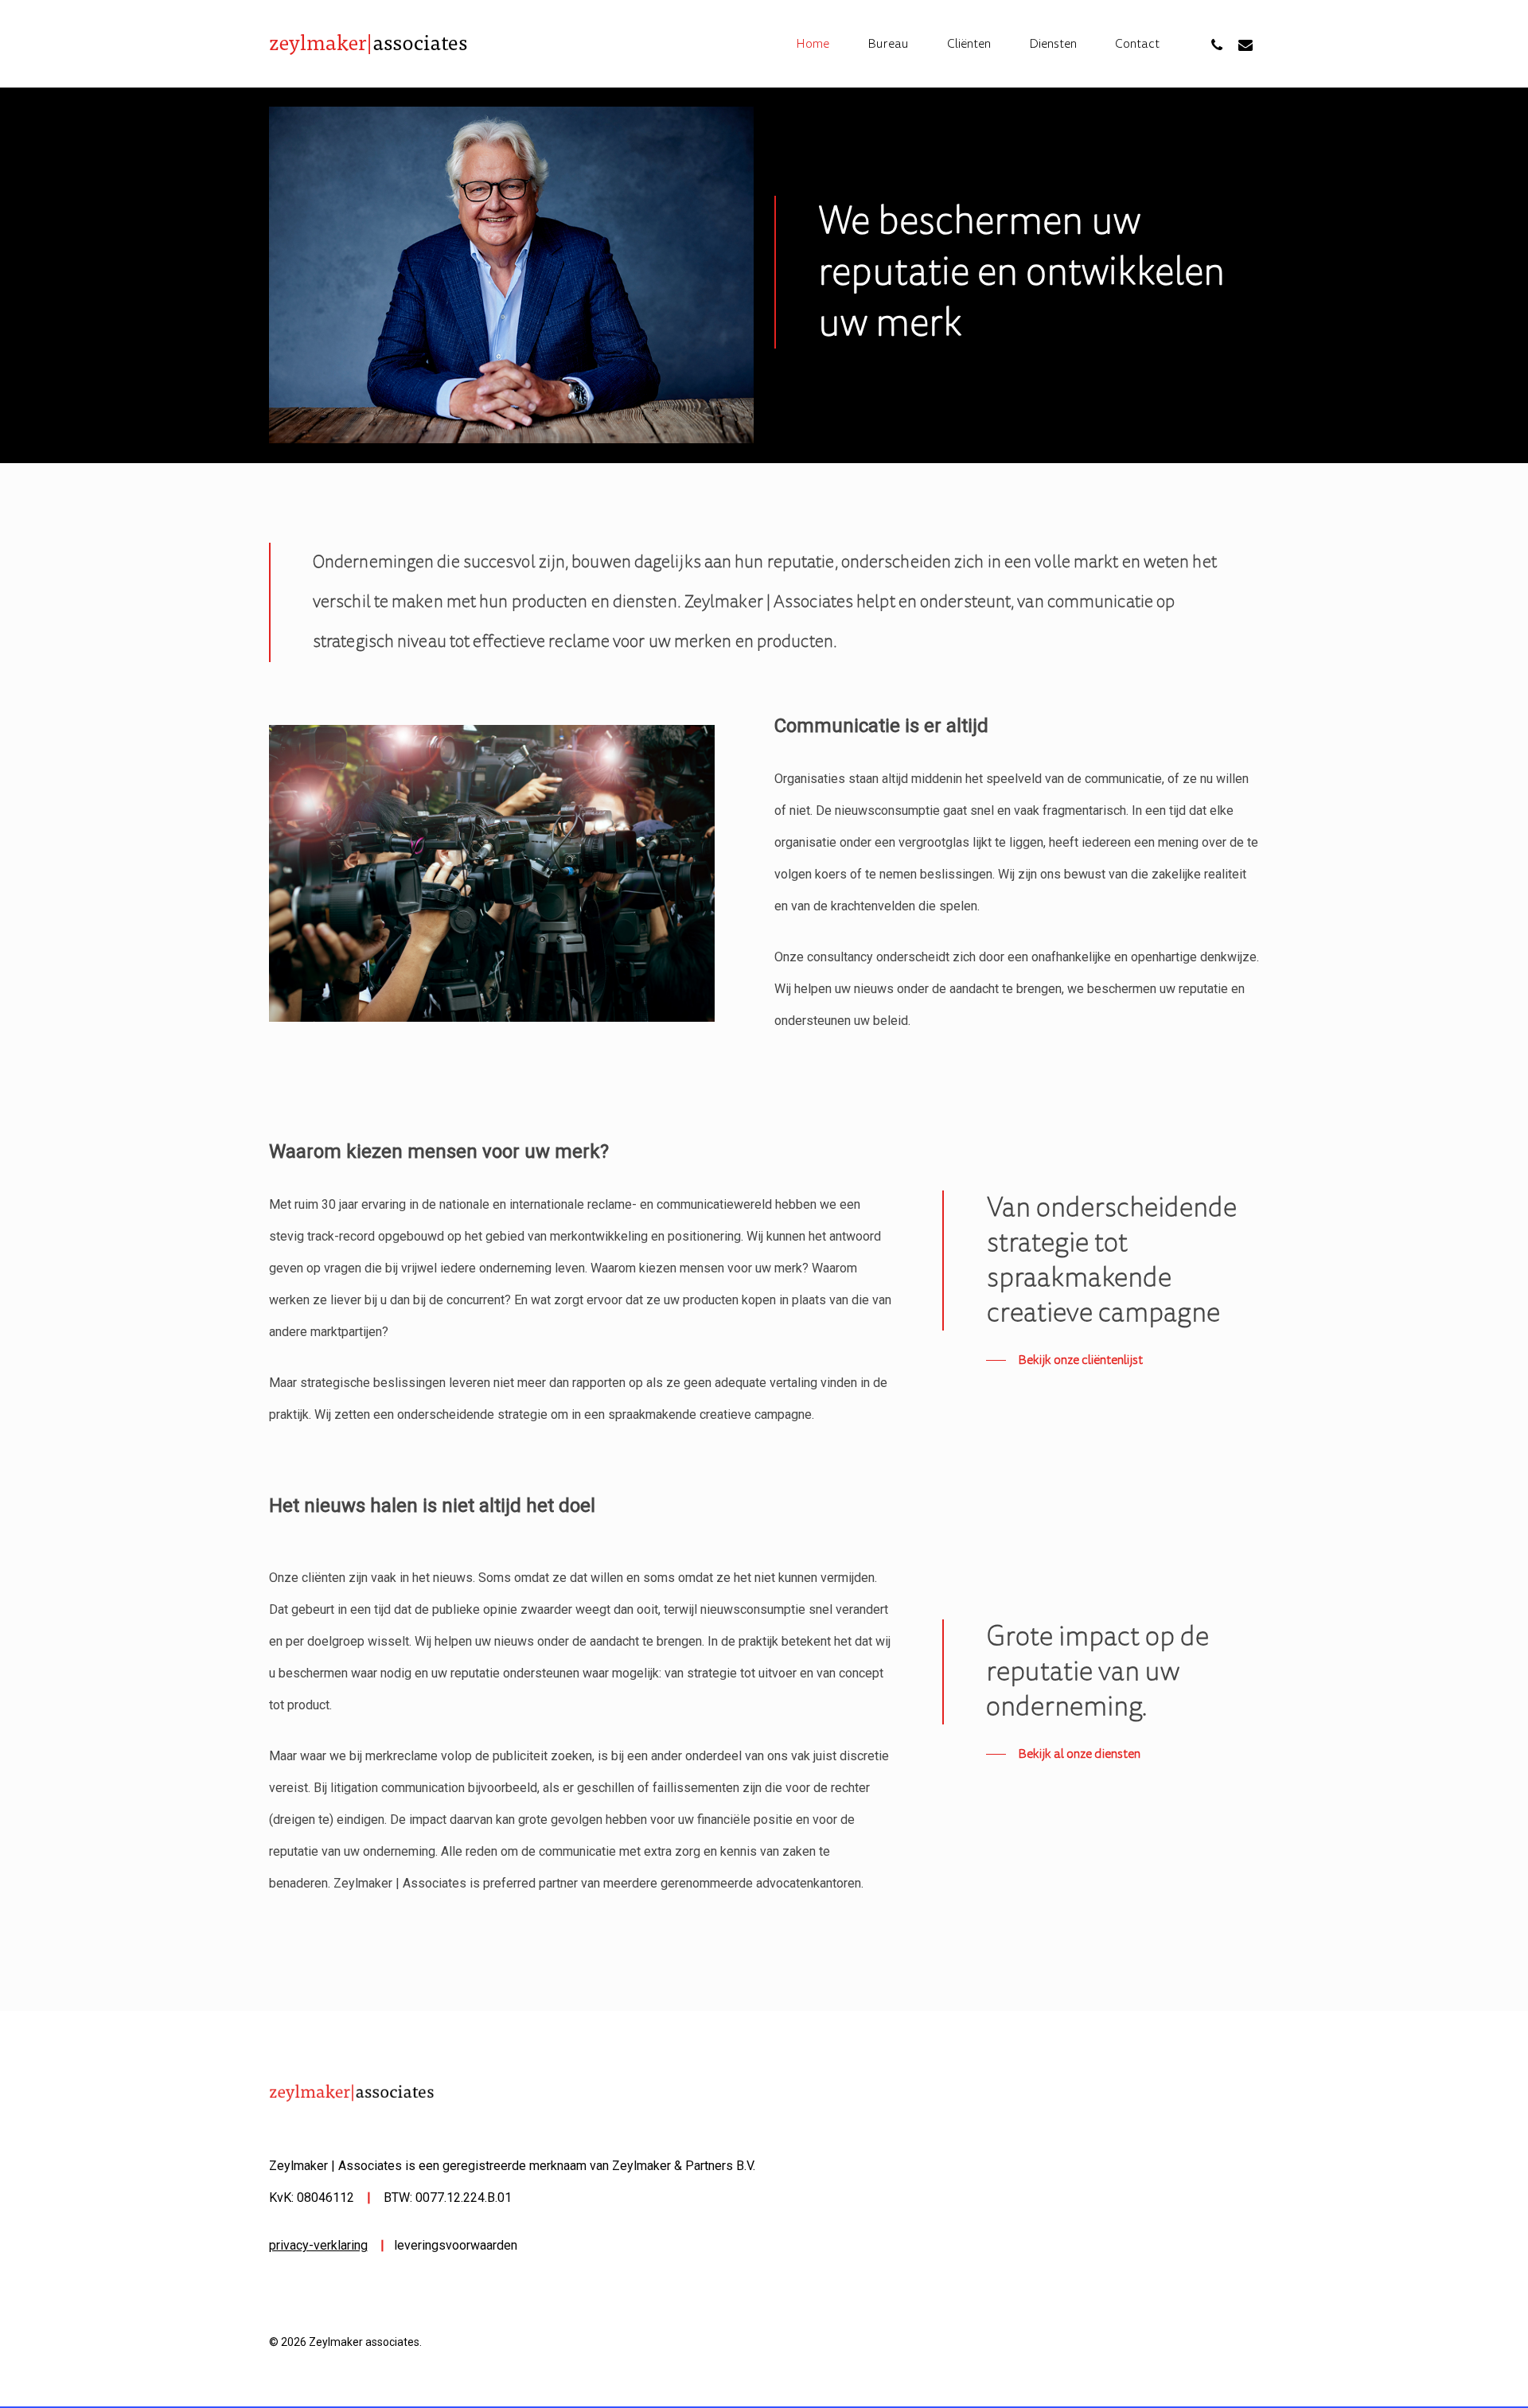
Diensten (1053, 44)
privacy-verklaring (318, 2245)
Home (813, 44)
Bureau (888, 44)
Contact (1137, 44)
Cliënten (969, 44)
